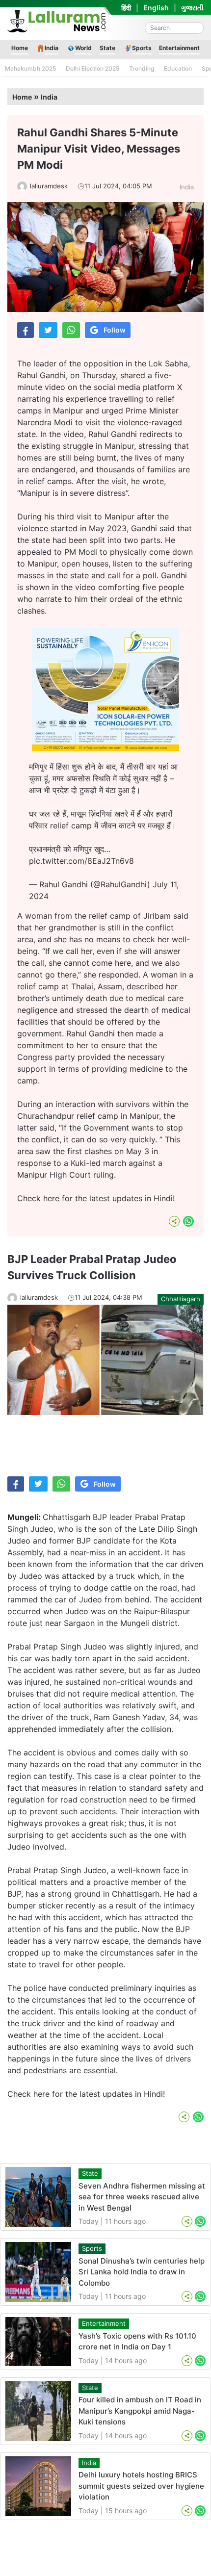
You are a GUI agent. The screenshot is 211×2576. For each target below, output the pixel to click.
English (156, 8)
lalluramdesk (49, 186)
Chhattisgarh (181, 1299)
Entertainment (179, 48)
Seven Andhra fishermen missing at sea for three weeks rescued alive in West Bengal (142, 2197)
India (52, 48)
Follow (115, 330)
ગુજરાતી (192, 8)
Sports (142, 48)
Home (20, 48)
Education (178, 68)
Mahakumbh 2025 (30, 68)
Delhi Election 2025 (92, 68)
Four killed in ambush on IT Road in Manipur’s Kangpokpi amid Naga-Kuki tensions (140, 2411)
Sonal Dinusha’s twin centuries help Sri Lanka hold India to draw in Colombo (142, 2272)
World (83, 48)
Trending (142, 68)
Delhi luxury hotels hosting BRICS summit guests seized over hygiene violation (141, 2486)
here (51, 1198)
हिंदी (126, 8)
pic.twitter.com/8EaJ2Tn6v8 (81, 861)
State (107, 48)
